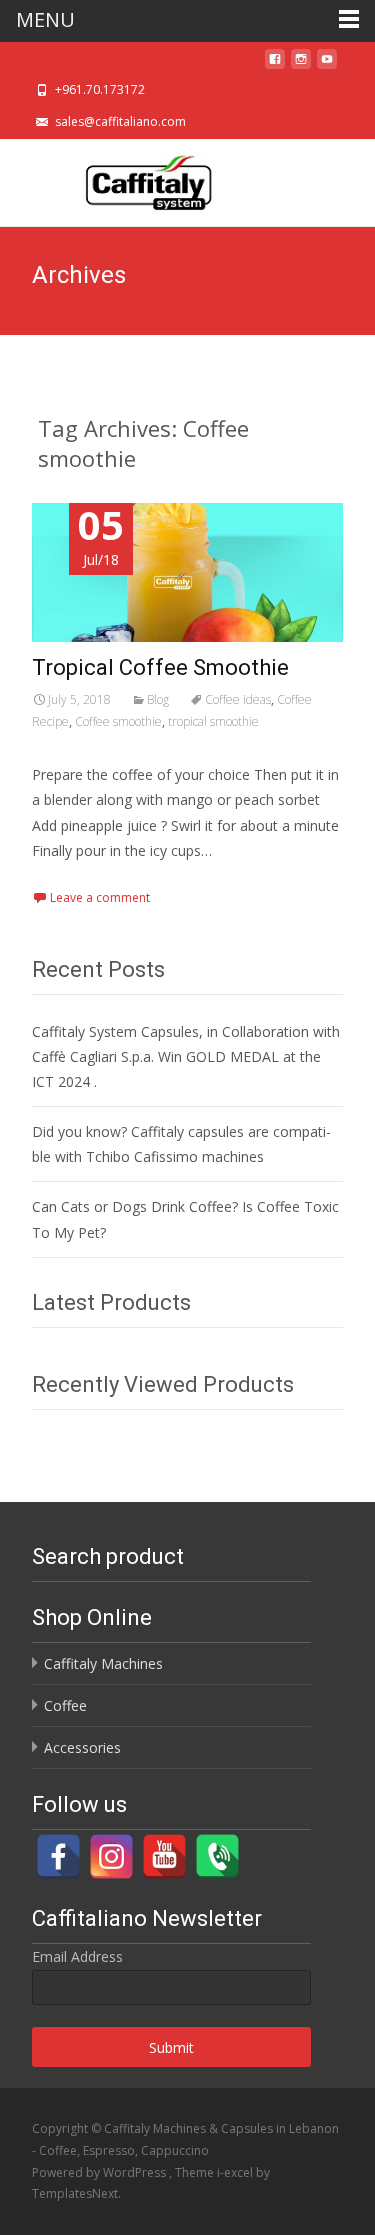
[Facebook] (58, 1856)
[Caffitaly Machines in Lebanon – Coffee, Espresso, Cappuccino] (140, 179)
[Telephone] (217, 1856)
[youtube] (327, 64)
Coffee (65, 1705)
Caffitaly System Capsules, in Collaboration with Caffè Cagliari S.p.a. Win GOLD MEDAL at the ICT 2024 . (186, 1056)
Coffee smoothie (118, 721)
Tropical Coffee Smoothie (160, 667)
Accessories (82, 1747)
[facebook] (275, 64)
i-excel (236, 2172)
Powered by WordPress (100, 2172)
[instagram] (301, 64)
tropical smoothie (213, 721)
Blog (158, 699)
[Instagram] (111, 1856)
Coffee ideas (238, 699)
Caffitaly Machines (103, 1663)
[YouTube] (164, 1856)
